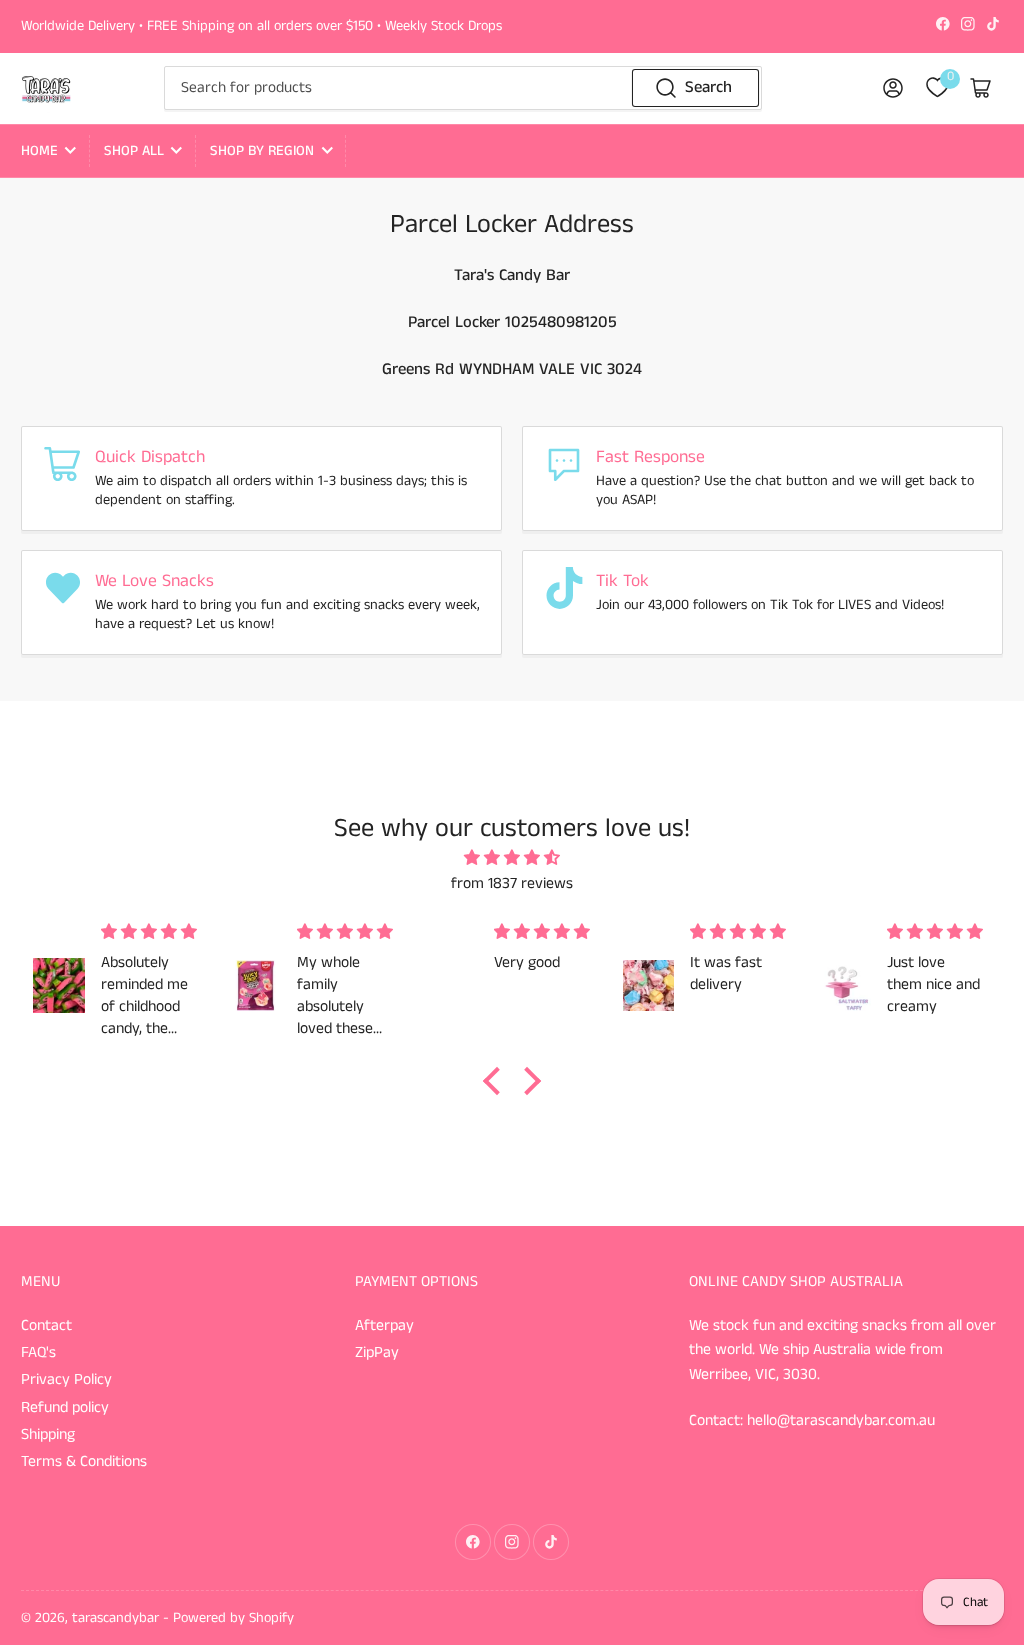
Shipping (48, 1435)
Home (39, 151)
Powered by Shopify (233, 1618)
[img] (512, 859)
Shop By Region (262, 151)
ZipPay (377, 1353)
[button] (497, 1080)
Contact (46, 1326)
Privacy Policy (66, 1380)
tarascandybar (115, 1618)
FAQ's (38, 1353)
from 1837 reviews (512, 884)
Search (708, 87)
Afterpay (384, 1326)
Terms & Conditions (84, 1462)
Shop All (134, 151)
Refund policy (65, 1408)
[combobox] (463, 88)
